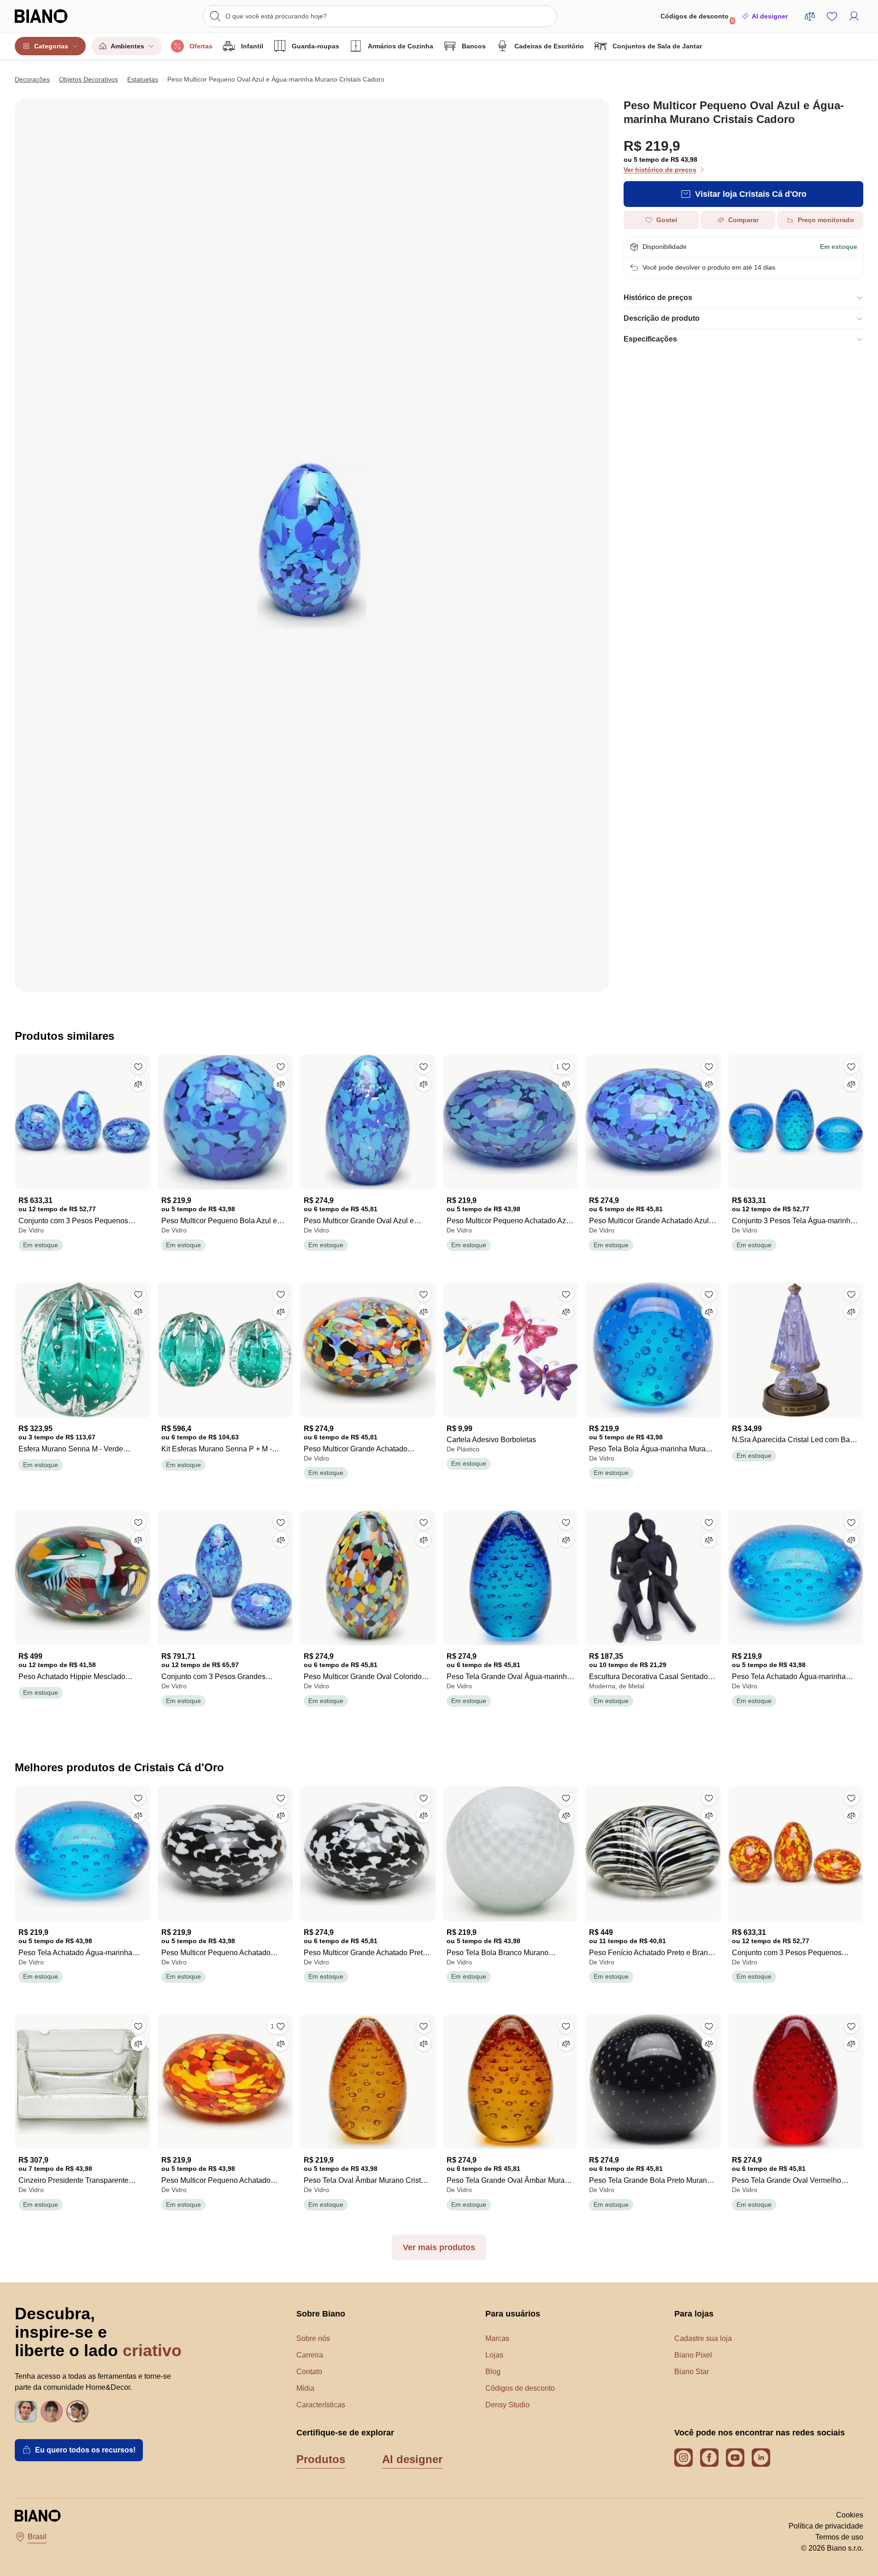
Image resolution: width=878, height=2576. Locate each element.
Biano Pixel (693, 2355)
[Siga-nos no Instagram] (684, 2458)
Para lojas (694, 2314)
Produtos (321, 2459)
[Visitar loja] (312, 545)
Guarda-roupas (315, 46)
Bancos (474, 46)
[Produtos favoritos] (832, 16)
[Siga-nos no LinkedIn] (761, 2458)
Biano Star (692, 2372)
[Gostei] (138, 1067)
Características (321, 2405)
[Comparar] (138, 1084)
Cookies (850, 2515)
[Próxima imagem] (713, 1575)
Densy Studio (507, 2405)
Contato (309, 2372)
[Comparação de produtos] (810, 16)
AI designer (770, 16)
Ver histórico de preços (660, 170)
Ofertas (201, 46)
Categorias (51, 46)
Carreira (310, 2355)
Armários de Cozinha (401, 46)
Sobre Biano (321, 2314)
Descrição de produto (662, 318)
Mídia (305, 2388)
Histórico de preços (658, 298)
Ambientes (127, 46)
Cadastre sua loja (703, 2338)
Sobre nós (313, 2338)
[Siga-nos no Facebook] (709, 2458)
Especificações (650, 339)
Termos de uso (839, 2537)
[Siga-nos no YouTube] (735, 2458)
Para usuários (513, 2314)
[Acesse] (854, 16)
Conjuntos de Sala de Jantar (657, 46)
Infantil (252, 46)
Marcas (497, 2338)
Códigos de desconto (697, 18)
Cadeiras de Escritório (549, 46)
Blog (493, 2372)
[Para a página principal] (60, 16)
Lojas (494, 2355)
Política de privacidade (826, 2526)
